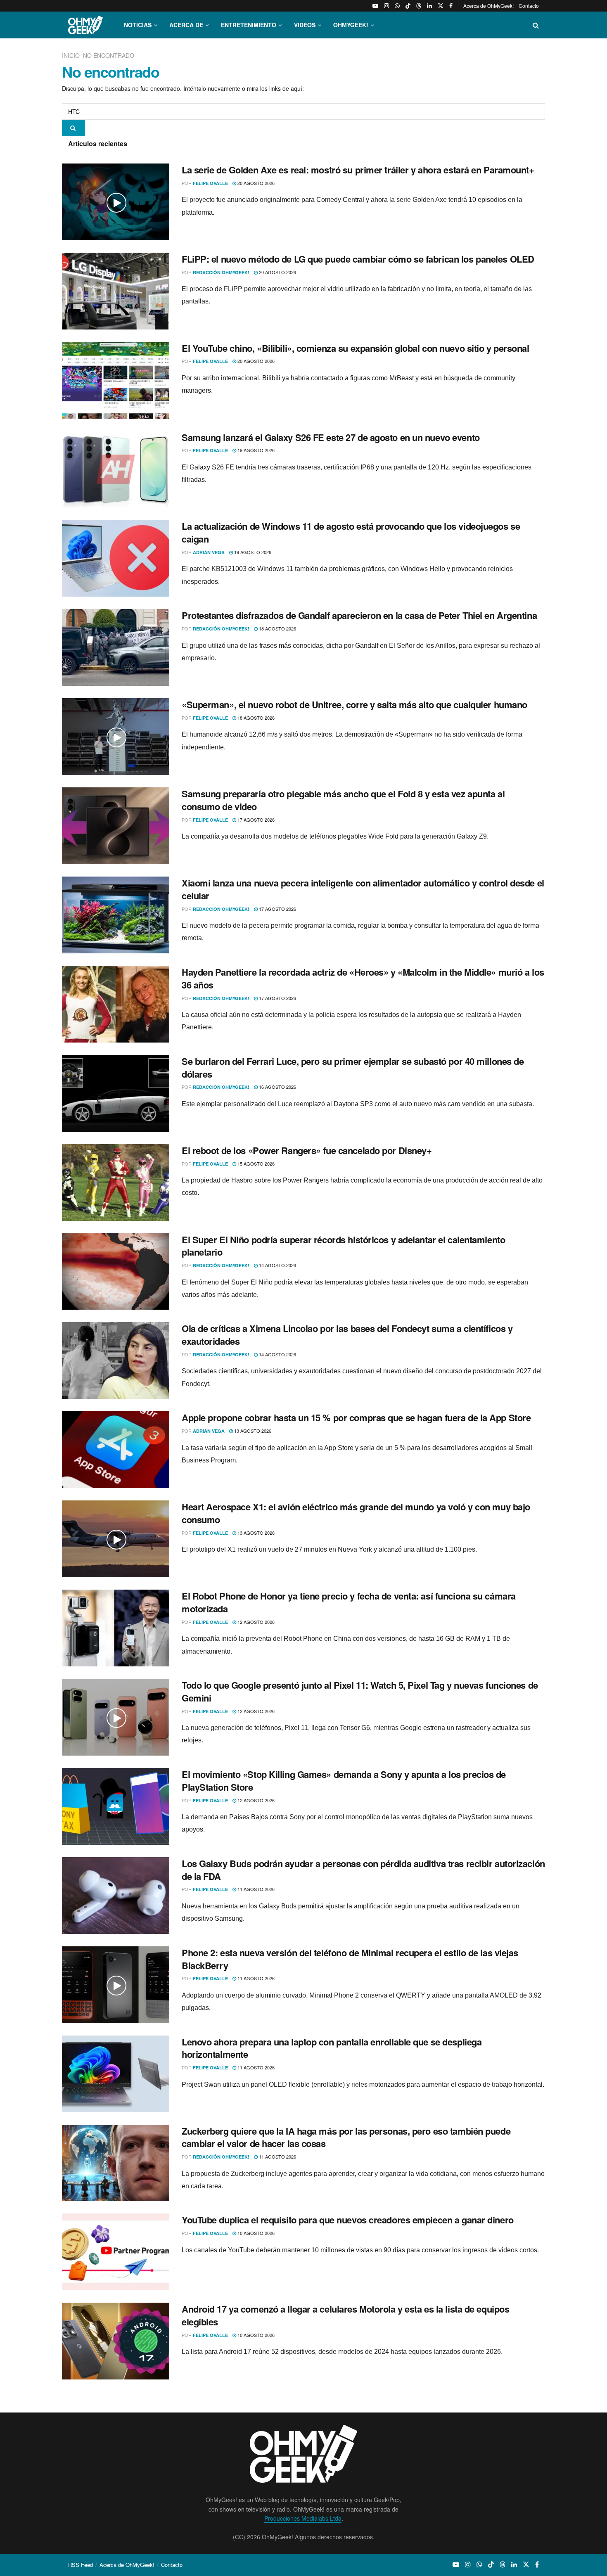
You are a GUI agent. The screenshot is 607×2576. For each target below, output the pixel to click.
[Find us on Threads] (419, 6)
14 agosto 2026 (277, 1265)
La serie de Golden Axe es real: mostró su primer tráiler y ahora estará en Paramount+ (358, 170)
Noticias (138, 25)
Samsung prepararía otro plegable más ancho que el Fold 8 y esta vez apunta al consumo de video (343, 800)
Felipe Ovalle (210, 183)
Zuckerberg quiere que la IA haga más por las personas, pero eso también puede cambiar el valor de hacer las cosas (346, 2137)
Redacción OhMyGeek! (221, 272)
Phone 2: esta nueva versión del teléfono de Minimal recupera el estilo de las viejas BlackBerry (350, 1959)
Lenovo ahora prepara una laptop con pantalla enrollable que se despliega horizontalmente (332, 2048)
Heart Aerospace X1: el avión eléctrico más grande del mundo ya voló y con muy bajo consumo (356, 1513)
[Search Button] (536, 25)
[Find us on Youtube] (375, 6)
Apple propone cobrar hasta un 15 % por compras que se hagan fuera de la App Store (356, 1417)
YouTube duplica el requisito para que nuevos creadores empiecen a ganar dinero (348, 2220)
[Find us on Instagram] (386, 6)
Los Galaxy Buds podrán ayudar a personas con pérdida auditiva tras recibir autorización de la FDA (363, 1870)
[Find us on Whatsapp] (397, 6)
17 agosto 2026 (255, 820)
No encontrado (109, 55)
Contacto (529, 6)
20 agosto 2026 (255, 183)
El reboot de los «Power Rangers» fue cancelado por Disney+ (307, 1150)
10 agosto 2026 (255, 2233)
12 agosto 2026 (255, 1622)
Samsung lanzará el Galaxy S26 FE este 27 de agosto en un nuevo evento (331, 437)
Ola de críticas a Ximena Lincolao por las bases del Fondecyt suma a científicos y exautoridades (347, 1335)
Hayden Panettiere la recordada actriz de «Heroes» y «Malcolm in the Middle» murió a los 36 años (363, 978)
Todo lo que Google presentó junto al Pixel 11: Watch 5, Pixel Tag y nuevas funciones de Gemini (360, 1691)
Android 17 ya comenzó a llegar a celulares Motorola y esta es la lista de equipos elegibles (345, 2315)
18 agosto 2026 (277, 628)
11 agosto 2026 (255, 1889)
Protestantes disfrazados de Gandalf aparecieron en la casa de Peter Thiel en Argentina (359, 615)
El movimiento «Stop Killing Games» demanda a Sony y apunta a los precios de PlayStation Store (344, 1781)
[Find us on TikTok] (408, 6)
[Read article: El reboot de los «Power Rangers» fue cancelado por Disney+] (116, 1183)
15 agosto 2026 (255, 1164)
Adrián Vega (209, 552)
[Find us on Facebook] (451, 6)
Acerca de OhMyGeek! (488, 6)
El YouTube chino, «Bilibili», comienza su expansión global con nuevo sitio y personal (356, 348)
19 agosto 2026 (255, 450)
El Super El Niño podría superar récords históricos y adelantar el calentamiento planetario (343, 1246)
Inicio (72, 55)
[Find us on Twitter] (441, 6)
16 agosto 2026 (277, 1087)
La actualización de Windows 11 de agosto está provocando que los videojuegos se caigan (351, 532)
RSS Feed (81, 2565)
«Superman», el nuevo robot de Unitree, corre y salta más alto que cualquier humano (354, 704)
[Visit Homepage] (85, 25)
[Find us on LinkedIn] (429, 6)
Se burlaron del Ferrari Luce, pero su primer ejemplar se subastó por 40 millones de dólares (353, 1068)
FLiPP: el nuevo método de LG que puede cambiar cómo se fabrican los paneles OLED (358, 259)
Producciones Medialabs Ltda (303, 2518)
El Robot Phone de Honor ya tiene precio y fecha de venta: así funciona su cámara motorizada (349, 1602)
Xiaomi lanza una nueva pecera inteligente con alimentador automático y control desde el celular (363, 889)
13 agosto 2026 (252, 1431)
